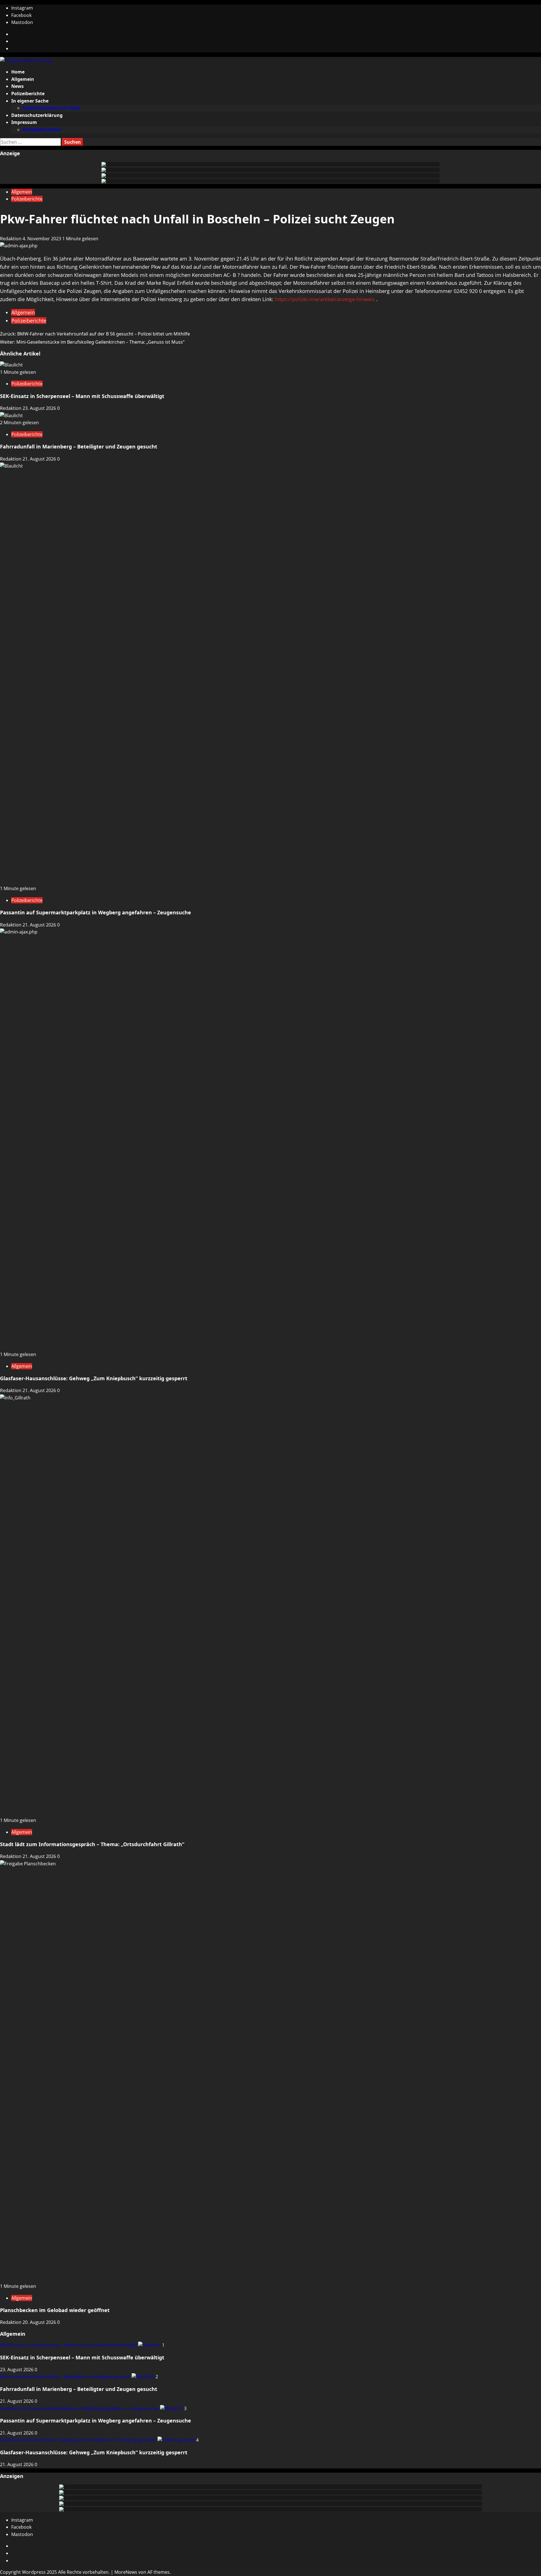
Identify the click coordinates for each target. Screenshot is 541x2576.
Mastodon (22, 22)
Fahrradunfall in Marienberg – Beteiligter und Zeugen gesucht (79, 446)
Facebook (21, 15)
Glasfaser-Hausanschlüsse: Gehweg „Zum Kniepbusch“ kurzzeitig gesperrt (94, 1378)
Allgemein (23, 79)
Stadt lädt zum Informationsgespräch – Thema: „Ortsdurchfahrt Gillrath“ (92, 1844)
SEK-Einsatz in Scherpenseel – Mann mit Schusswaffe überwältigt (82, 396)
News (17, 86)
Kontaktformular (42, 130)
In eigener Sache (30, 101)
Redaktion (11, 239)
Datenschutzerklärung (37, 115)
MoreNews (126, 2572)
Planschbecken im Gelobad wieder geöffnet (55, 2310)
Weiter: (92, 342)
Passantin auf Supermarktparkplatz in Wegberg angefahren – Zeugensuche (96, 912)
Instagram (22, 8)
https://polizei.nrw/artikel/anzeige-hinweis (325, 299)
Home (18, 72)
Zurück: (95, 334)
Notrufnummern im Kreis (51, 108)
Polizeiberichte (28, 94)
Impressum (24, 122)
